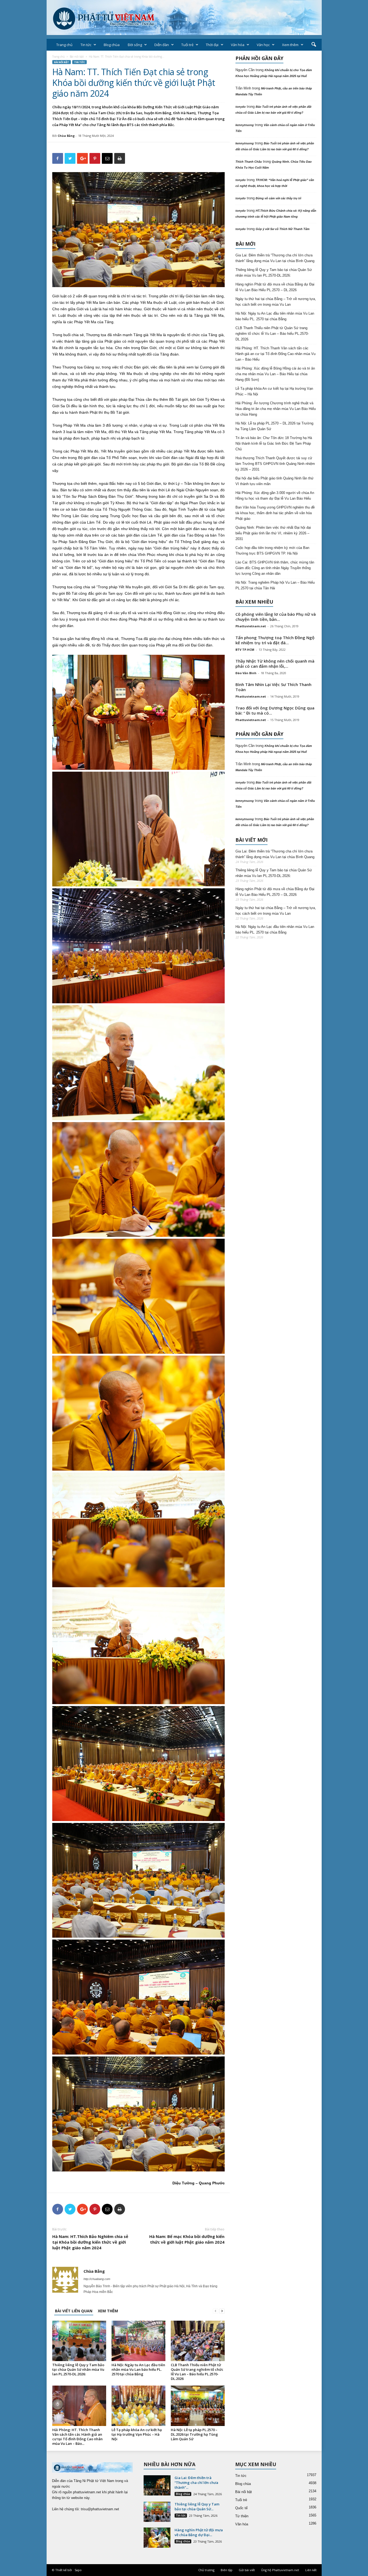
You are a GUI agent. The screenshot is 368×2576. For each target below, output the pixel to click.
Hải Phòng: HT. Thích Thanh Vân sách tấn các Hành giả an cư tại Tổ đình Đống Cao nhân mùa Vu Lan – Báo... (77, 2437)
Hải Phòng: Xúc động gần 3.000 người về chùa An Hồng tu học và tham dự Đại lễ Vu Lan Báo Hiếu (275, 496)
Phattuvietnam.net (251, 626)
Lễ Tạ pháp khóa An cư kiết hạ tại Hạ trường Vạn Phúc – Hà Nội (137, 2434)
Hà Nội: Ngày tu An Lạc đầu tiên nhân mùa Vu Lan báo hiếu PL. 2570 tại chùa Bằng (138, 2369)
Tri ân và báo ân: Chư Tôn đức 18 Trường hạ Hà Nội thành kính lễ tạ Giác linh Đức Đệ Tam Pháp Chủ (274, 443)
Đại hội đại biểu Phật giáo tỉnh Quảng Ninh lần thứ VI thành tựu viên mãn (275, 481)
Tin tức (86, 45)
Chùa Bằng (66, 136)
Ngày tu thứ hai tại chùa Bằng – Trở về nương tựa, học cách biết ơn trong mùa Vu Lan (276, 302)
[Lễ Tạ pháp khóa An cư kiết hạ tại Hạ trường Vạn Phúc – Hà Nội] (138, 2406)
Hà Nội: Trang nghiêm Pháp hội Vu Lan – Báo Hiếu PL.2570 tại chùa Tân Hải (275, 585)
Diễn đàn (162, 45)
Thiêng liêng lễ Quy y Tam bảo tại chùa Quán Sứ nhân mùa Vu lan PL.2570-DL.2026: (78, 2369)
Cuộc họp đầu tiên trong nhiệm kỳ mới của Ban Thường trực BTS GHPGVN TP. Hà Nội (272, 551)
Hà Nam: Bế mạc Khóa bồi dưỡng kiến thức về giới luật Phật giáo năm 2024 (187, 2239)
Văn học (263, 45)
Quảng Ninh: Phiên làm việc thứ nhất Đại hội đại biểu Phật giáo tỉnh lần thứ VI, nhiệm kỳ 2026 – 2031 (273, 533)
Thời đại (212, 45)
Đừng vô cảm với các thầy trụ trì (278, 198)
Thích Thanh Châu (249, 162)
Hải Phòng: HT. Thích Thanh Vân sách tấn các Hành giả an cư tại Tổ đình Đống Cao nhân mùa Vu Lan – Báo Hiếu (275, 354)
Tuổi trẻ (187, 45)
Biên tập (227, 2570)
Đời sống (135, 45)
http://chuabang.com (97, 2279)
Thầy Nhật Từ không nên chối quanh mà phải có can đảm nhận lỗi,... (275, 664)
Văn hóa (238, 45)
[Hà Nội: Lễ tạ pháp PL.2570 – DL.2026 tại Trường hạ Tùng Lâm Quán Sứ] (198, 2406)
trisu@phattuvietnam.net (100, 2509)
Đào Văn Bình (246, 673)
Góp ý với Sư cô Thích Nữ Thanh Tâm (283, 229)
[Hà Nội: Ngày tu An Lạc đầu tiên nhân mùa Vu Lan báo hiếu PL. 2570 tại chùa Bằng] (138, 2341)
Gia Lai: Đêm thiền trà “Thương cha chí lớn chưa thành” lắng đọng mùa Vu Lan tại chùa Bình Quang (275, 258)
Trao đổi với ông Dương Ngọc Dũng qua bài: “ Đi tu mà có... (275, 710)
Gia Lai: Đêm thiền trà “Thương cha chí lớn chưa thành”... (196, 2483)
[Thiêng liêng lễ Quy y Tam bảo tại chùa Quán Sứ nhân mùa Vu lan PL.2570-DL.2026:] (79, 2341)
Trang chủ (64, 45)
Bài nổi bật (77, 57)
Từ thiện (242, 2516)
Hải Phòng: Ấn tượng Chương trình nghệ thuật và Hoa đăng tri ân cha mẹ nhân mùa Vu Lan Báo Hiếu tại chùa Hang (276, 409)
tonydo (241, 107)
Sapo (78, 2570)
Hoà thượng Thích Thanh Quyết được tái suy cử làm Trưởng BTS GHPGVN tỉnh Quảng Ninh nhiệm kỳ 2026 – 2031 (275, 464)
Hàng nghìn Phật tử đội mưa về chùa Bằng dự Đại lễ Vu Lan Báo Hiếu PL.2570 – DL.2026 (275, 287)
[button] (314, 45)
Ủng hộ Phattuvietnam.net (280, 2570)
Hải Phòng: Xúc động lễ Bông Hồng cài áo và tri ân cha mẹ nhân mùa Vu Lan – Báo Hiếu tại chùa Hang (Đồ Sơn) (275, 374)
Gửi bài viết (247, 2570)
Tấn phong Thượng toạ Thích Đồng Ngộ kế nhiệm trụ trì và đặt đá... (275, 640)
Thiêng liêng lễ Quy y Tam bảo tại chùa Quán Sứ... (197, 2507)
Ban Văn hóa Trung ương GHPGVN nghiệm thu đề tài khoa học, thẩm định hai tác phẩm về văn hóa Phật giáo (275, 513)
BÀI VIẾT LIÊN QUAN (74, 2311)
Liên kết (311, 2570)
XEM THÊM (108, 2311)
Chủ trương (206, 2570)
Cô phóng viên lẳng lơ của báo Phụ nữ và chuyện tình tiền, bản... (276, 617)
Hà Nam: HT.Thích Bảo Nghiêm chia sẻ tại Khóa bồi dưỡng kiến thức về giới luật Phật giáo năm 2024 (90, 2242)
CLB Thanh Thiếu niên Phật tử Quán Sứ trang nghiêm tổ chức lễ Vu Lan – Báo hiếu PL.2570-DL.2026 (197, 2372)
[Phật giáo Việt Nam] (184, 18)
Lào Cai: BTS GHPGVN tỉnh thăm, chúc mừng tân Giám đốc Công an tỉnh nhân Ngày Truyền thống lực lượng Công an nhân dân (275, 568)
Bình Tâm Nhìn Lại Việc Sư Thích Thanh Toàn (273, 687)
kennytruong (245, 125)
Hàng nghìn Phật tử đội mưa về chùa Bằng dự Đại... (199, 2532)
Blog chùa (112, 45)
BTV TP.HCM (245, 650)
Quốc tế (241, 2508)
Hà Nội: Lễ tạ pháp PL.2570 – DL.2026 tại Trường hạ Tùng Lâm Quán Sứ (194, 2434)
